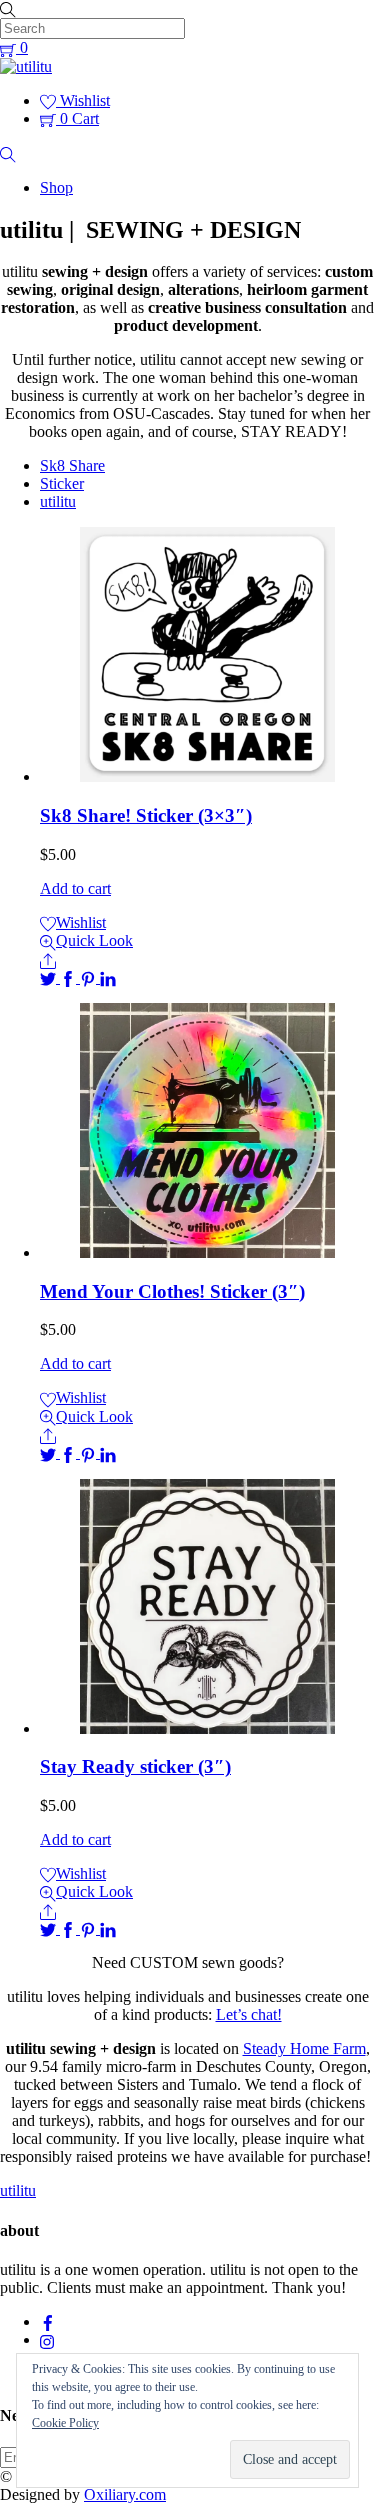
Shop (56, 187)
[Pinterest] (90, 977)
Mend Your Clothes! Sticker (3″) (172, 1291)
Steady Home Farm (304, 2048)
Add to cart (75, 888)
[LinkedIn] (108, 977)
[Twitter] (50, 977)
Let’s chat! (249, 2014)
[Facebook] (70, 977)
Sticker (62, 483)
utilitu (58, 501)
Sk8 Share (72, 465)
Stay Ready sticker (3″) (135, 1766)
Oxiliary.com (125, 2494)
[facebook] (48, 2321)
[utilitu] (26, 66)
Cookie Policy (65, 2423)
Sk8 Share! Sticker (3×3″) (146, 815)
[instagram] (48, 2339)
